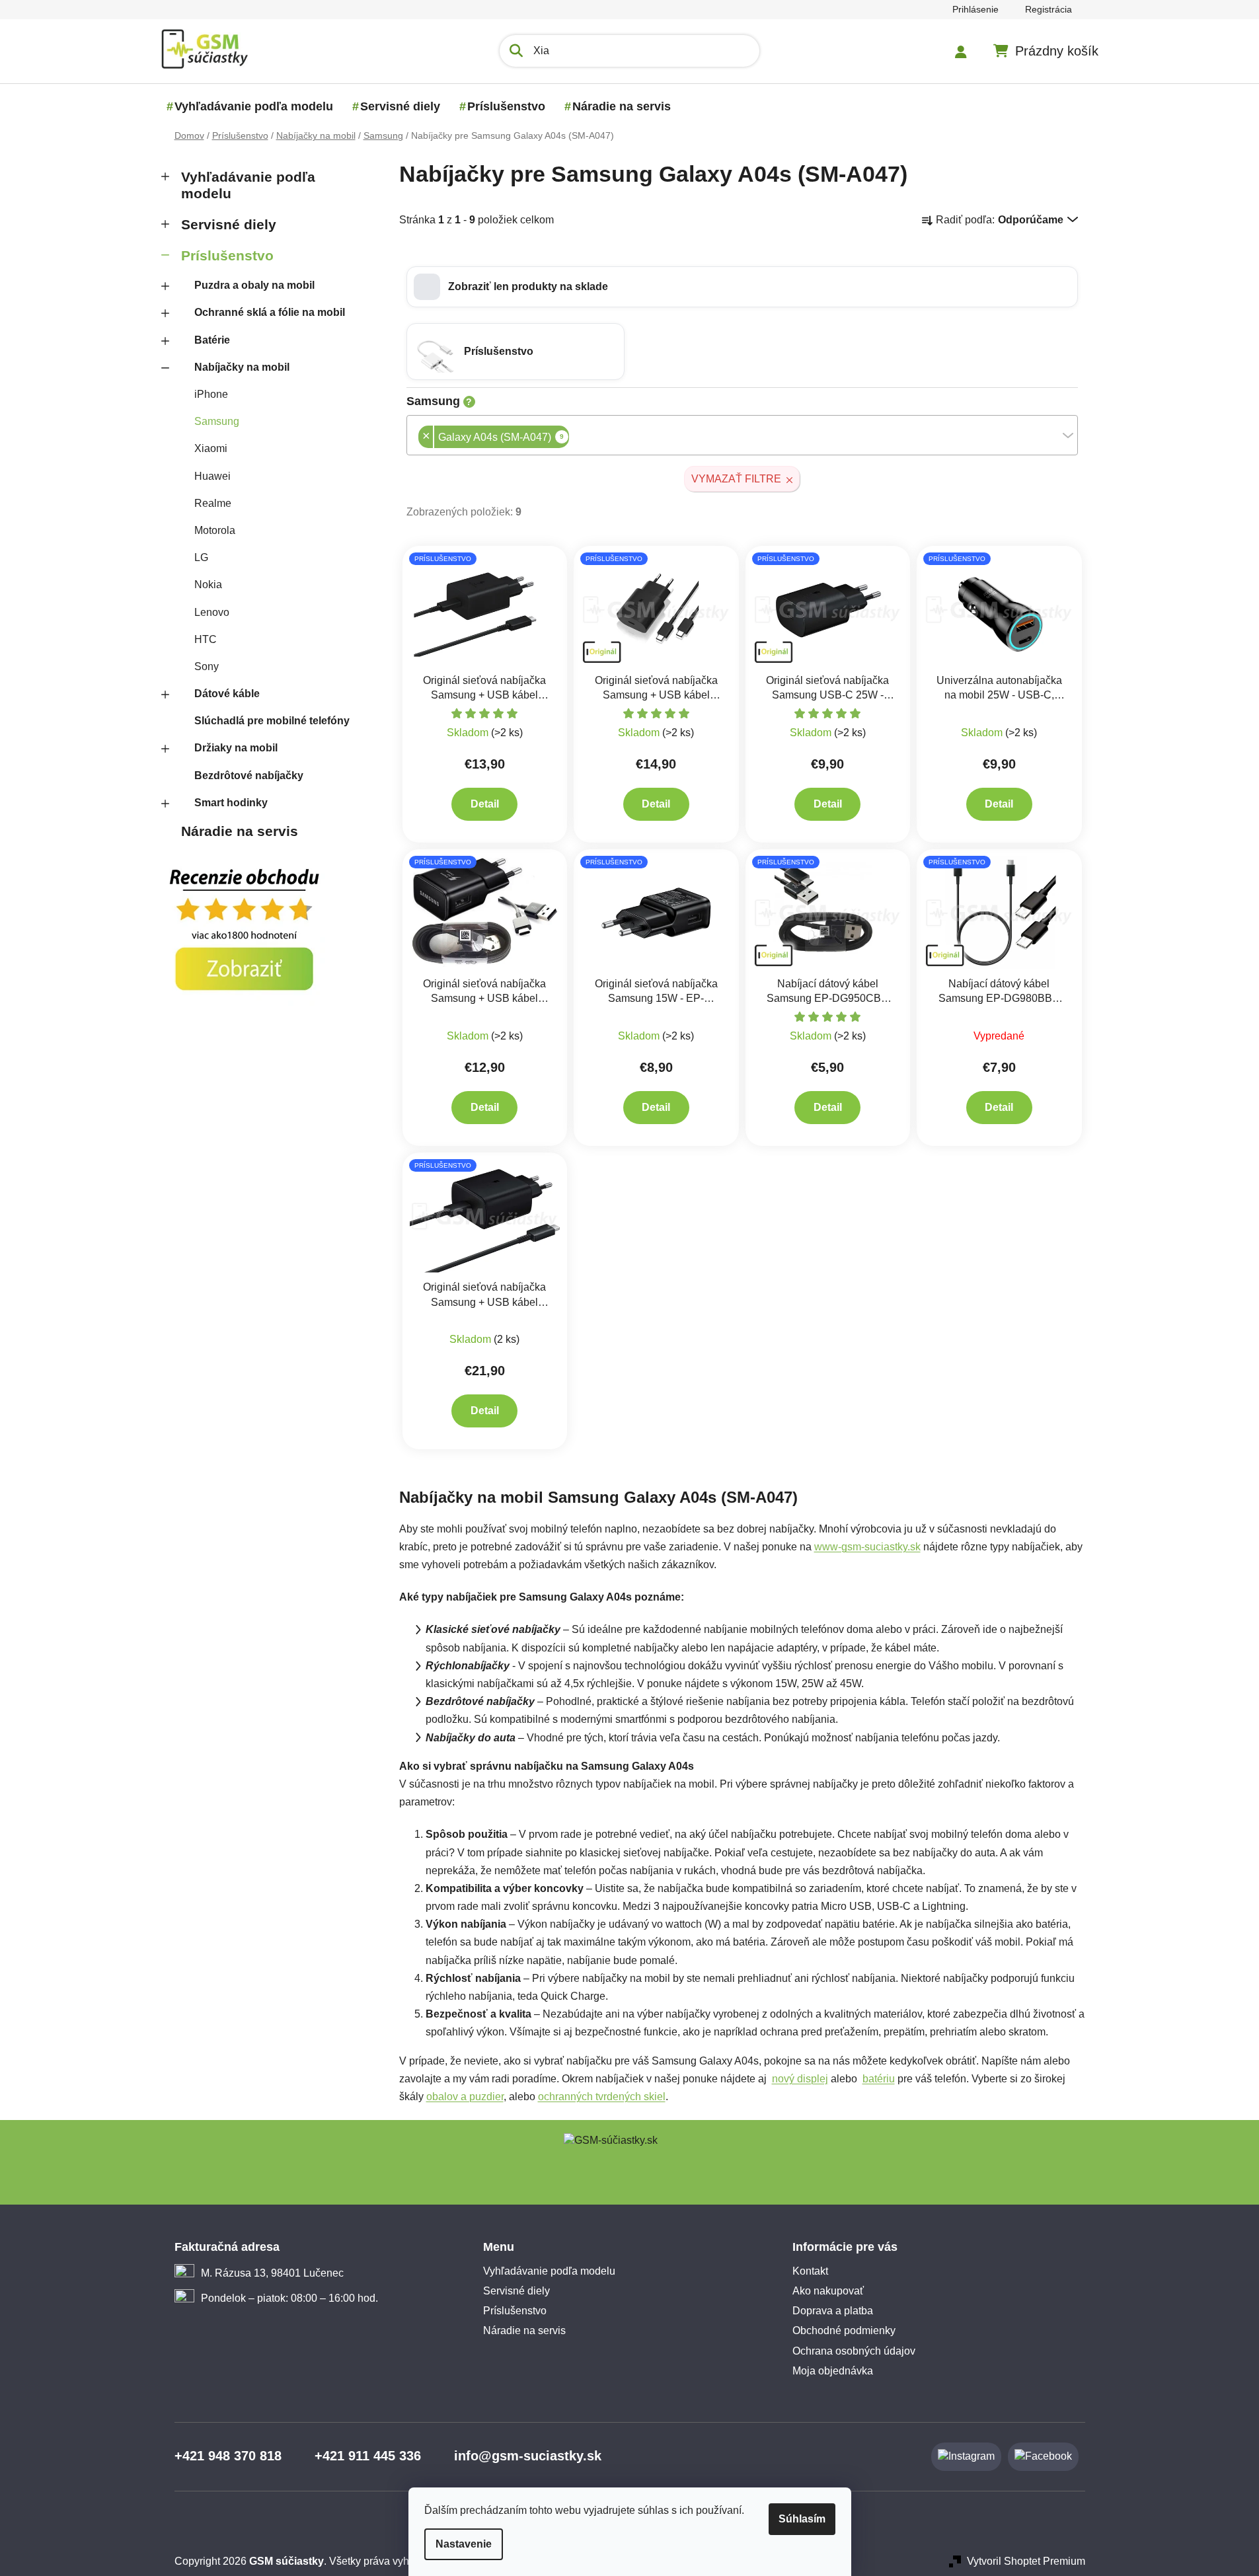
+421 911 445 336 (368, 2456)
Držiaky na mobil (236, 748)
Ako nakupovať (828, 2291)
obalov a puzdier (465, 2097)
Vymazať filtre (736, 479)
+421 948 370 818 (228, 2456)
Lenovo (212, 612)
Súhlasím (802, 2519)
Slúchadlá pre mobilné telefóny (272, 721)
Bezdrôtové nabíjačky (249, 776)
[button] (742, 287)
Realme (213, 503)
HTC (206, 639)
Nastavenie (464, 2544)
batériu (879, 2079)
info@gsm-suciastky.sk (528, 2456)
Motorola (215, 530)
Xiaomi (211, 448)
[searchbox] (573, 438)
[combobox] (742, 435)
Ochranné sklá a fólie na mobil (270, 312)
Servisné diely (229, 224)
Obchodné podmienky (844, 2330)
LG (201, 557)
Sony (207, 666)
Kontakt (810, 2271)
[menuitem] (254, 106)
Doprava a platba (833, 2311)
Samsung (217, 421)
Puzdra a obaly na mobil (254, 285)
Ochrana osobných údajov (854, 2351)
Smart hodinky (231, 803)
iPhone (211, 394)
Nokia (208, 585)
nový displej (800, 2079)
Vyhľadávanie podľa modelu (248, 185)
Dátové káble (227, 694)
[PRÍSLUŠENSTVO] (485, 609)
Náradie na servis (240, 831)
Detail (485, 804)
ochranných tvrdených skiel (602, 2097)
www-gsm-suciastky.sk (867, 1547)
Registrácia (1049, 9)
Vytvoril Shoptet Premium (1026, 2561)
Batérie (212, 340)
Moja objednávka (833, 2371)
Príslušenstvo (227, 255)
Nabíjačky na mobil (242, 367)
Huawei (212, 476)
